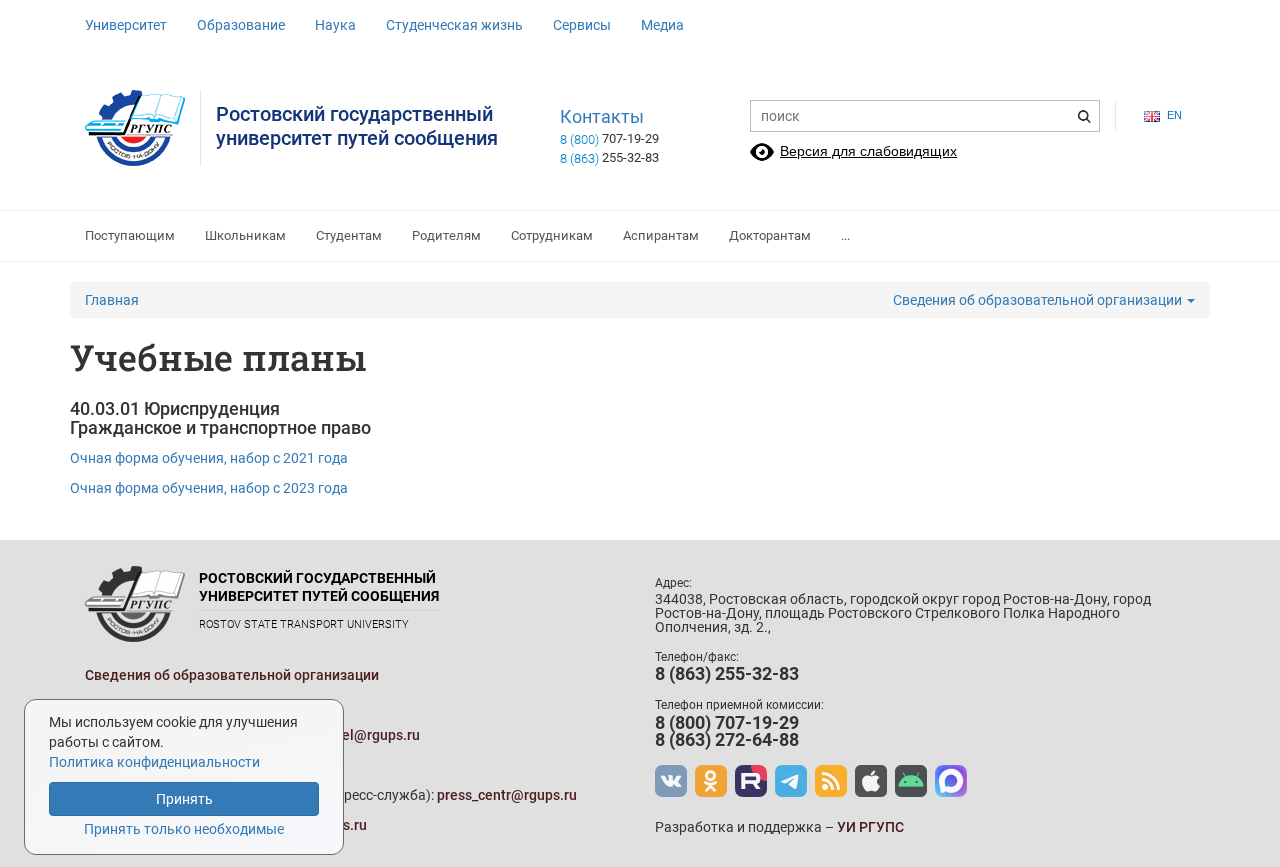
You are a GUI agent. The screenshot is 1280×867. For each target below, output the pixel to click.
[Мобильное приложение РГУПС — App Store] (871, 781)
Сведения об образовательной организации (1039, 300)
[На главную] (143, 128)
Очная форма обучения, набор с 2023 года (209, 488)
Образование (241, 25)
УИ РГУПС (870, 827)
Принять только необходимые (184, 829)
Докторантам (770, 235)
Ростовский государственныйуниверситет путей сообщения (357, 126)
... (845, 235)
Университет (126, 25)
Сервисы (582, 25)
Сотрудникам (552, 235)
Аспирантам (661, 235)
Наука (335, 25)
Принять (184, 799)
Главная (112, 300)
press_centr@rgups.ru (507, 795)
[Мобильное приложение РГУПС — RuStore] (911, 781)
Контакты (602, 117)
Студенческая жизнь (454, 25)
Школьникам (245, 235)
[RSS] (831, 781)
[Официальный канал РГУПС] (751, 781)
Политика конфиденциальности (154, 762)
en (1174, 115)
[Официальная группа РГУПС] (671, 781)
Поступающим (130, 235)
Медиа (662, 25)
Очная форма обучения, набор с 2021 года (209, 458)
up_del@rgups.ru (366, 735)
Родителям (446, 235)
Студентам (349, 235)
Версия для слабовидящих (868, 151)
